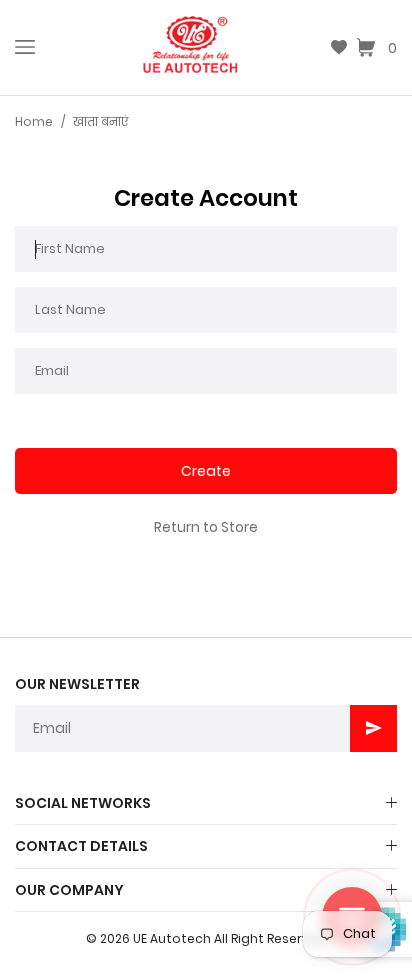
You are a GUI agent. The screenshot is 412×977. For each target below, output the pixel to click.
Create (206, 471)
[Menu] (25, 47)
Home (34, 121)
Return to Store (206, 527)
